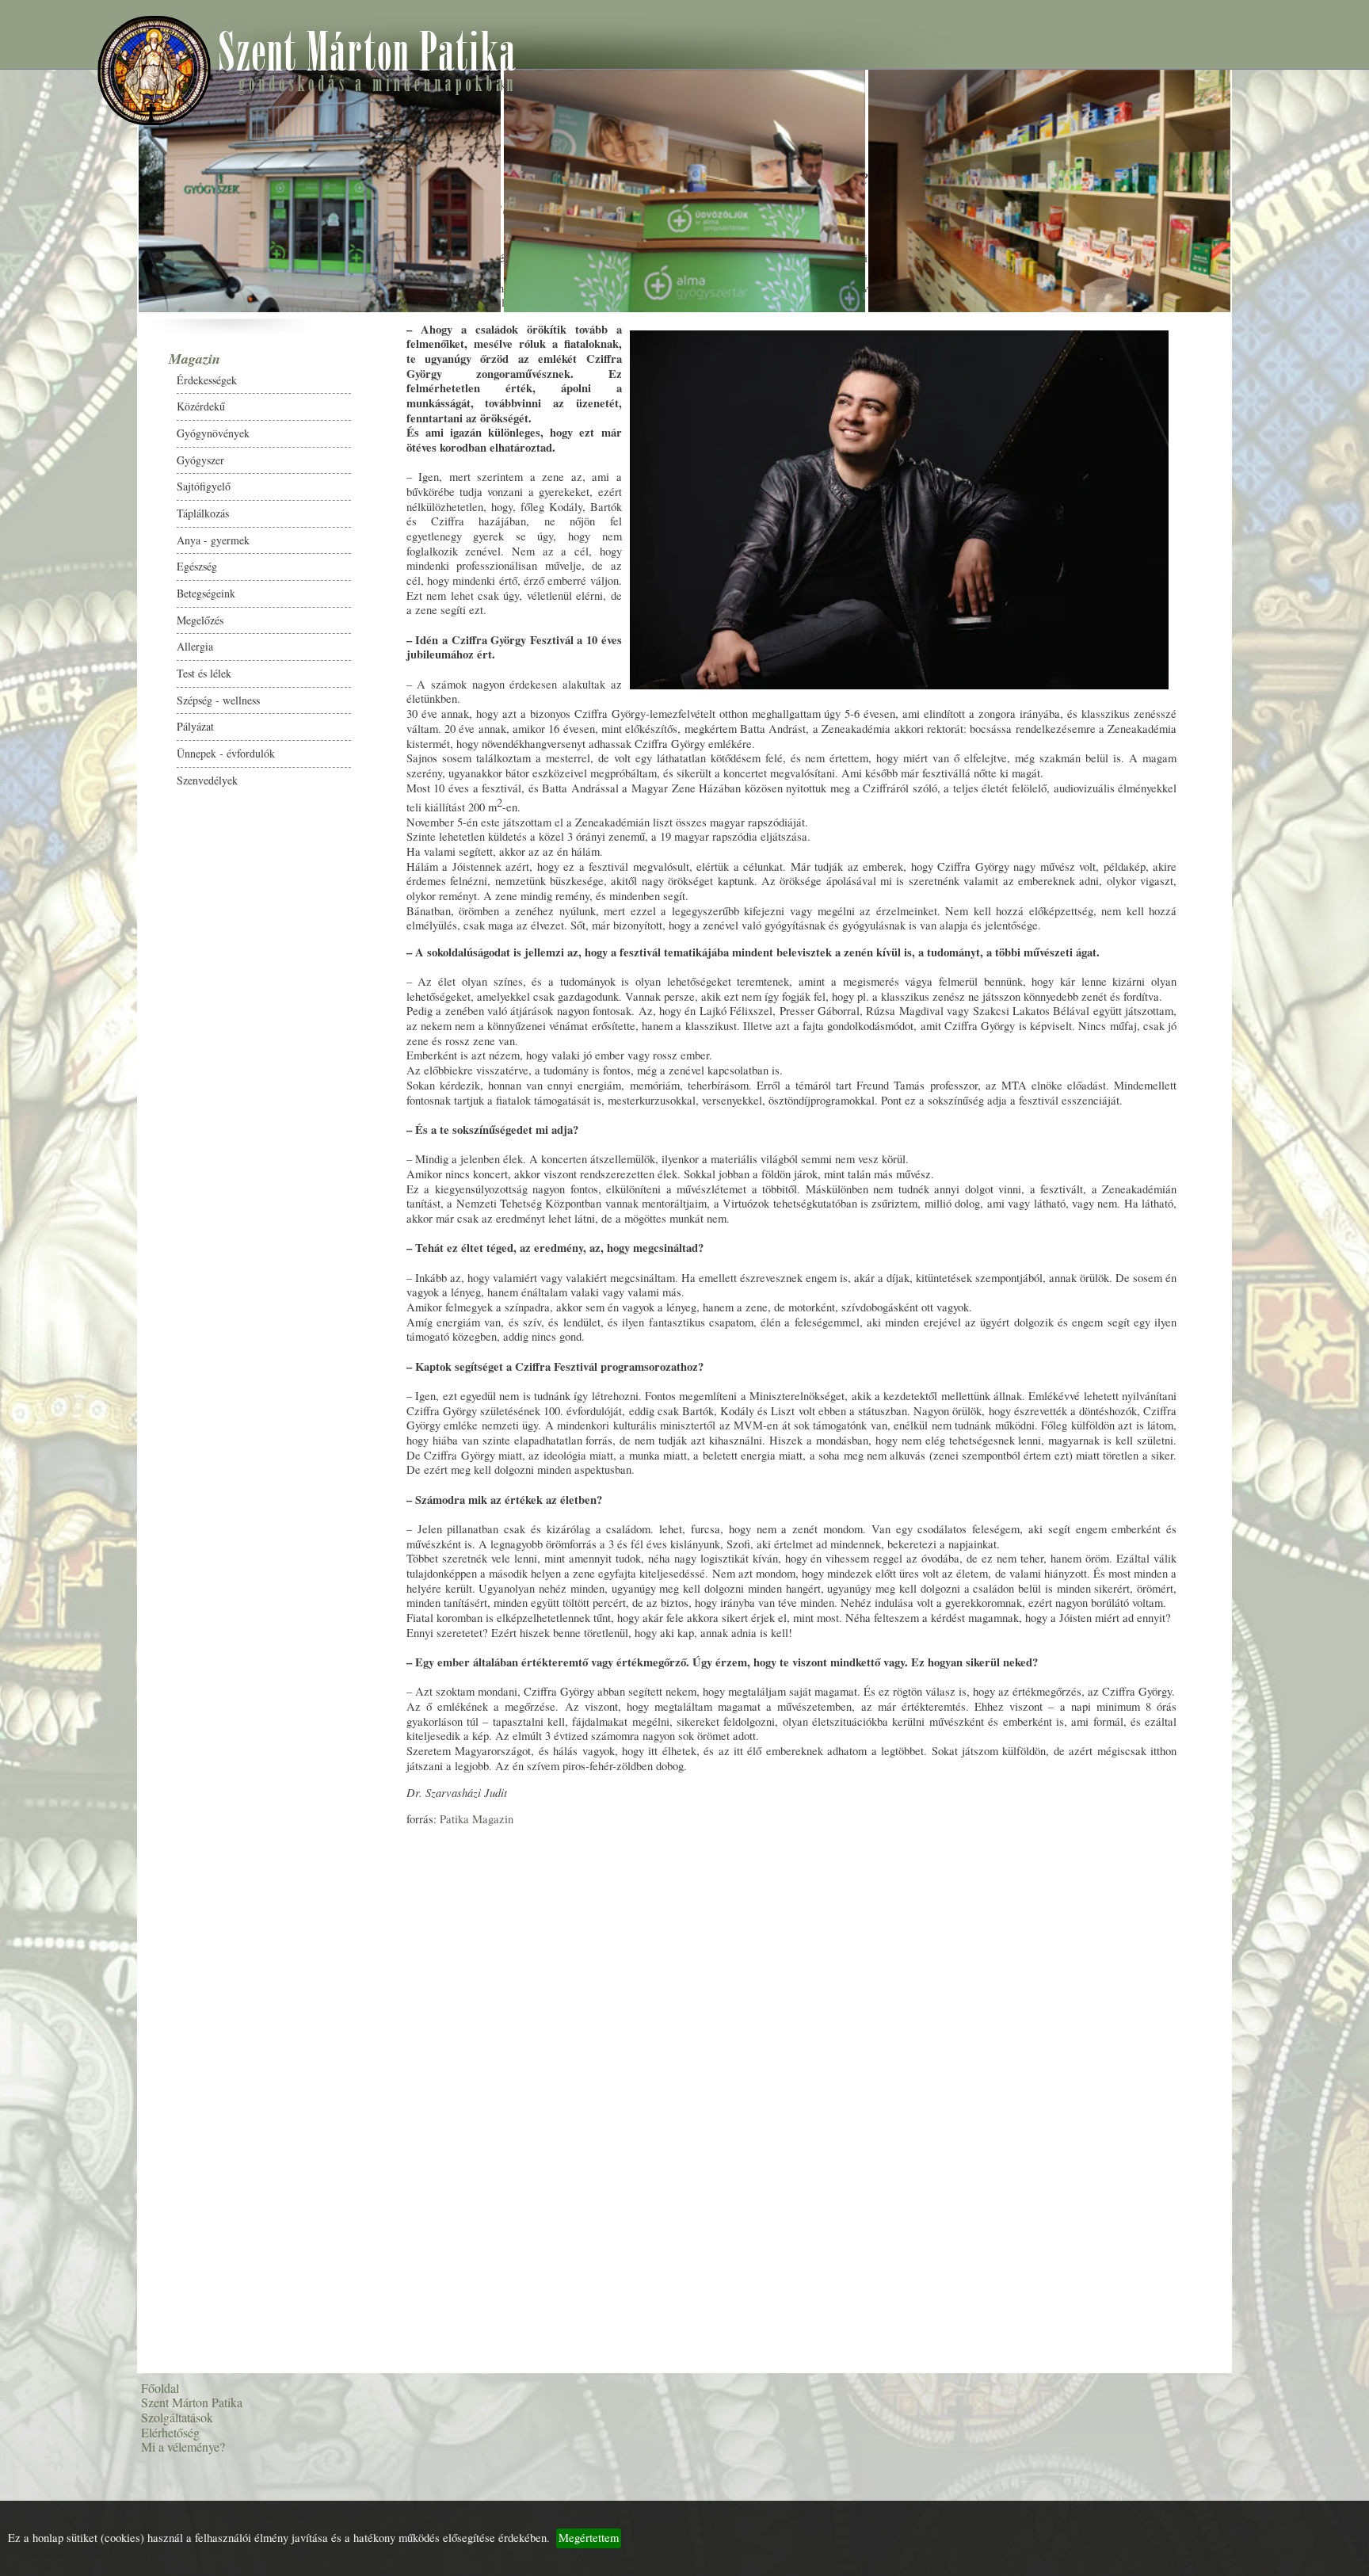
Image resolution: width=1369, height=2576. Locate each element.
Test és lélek (67, 760)
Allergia (58, 733)
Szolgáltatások (68, 924)
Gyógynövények (76, 520)
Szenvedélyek (70, 867)
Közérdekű (64, 493)
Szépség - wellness (81, 787)
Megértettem (589, 2538)
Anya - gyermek (76, 627)
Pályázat (58, 813)
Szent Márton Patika (82, 898)
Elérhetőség (61, 949)
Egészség (60, 653)
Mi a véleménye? (74, 974)
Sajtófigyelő (67, 573)
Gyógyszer (63, 547)
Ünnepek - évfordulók (89, 840)
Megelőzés (63, 707)
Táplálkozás (66, 600)
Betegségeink (69, 680)
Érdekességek (70, 467)
